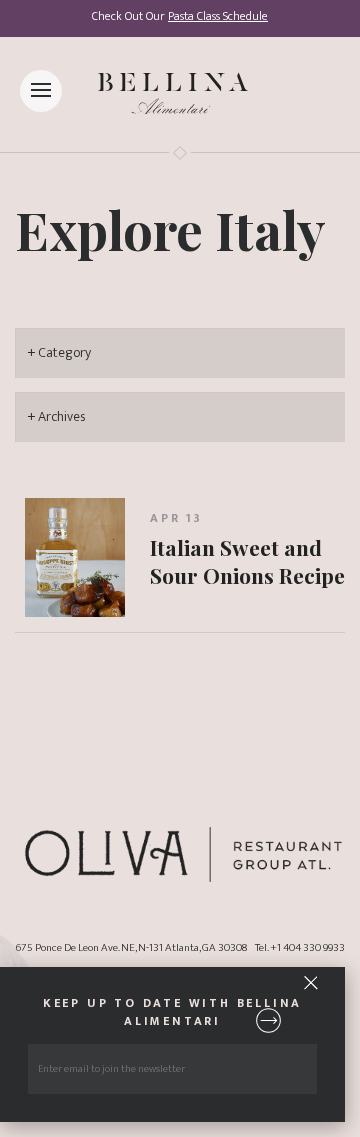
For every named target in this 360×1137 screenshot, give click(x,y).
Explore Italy (170, 229)
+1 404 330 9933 (307, 947)
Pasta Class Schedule (218, 16)
